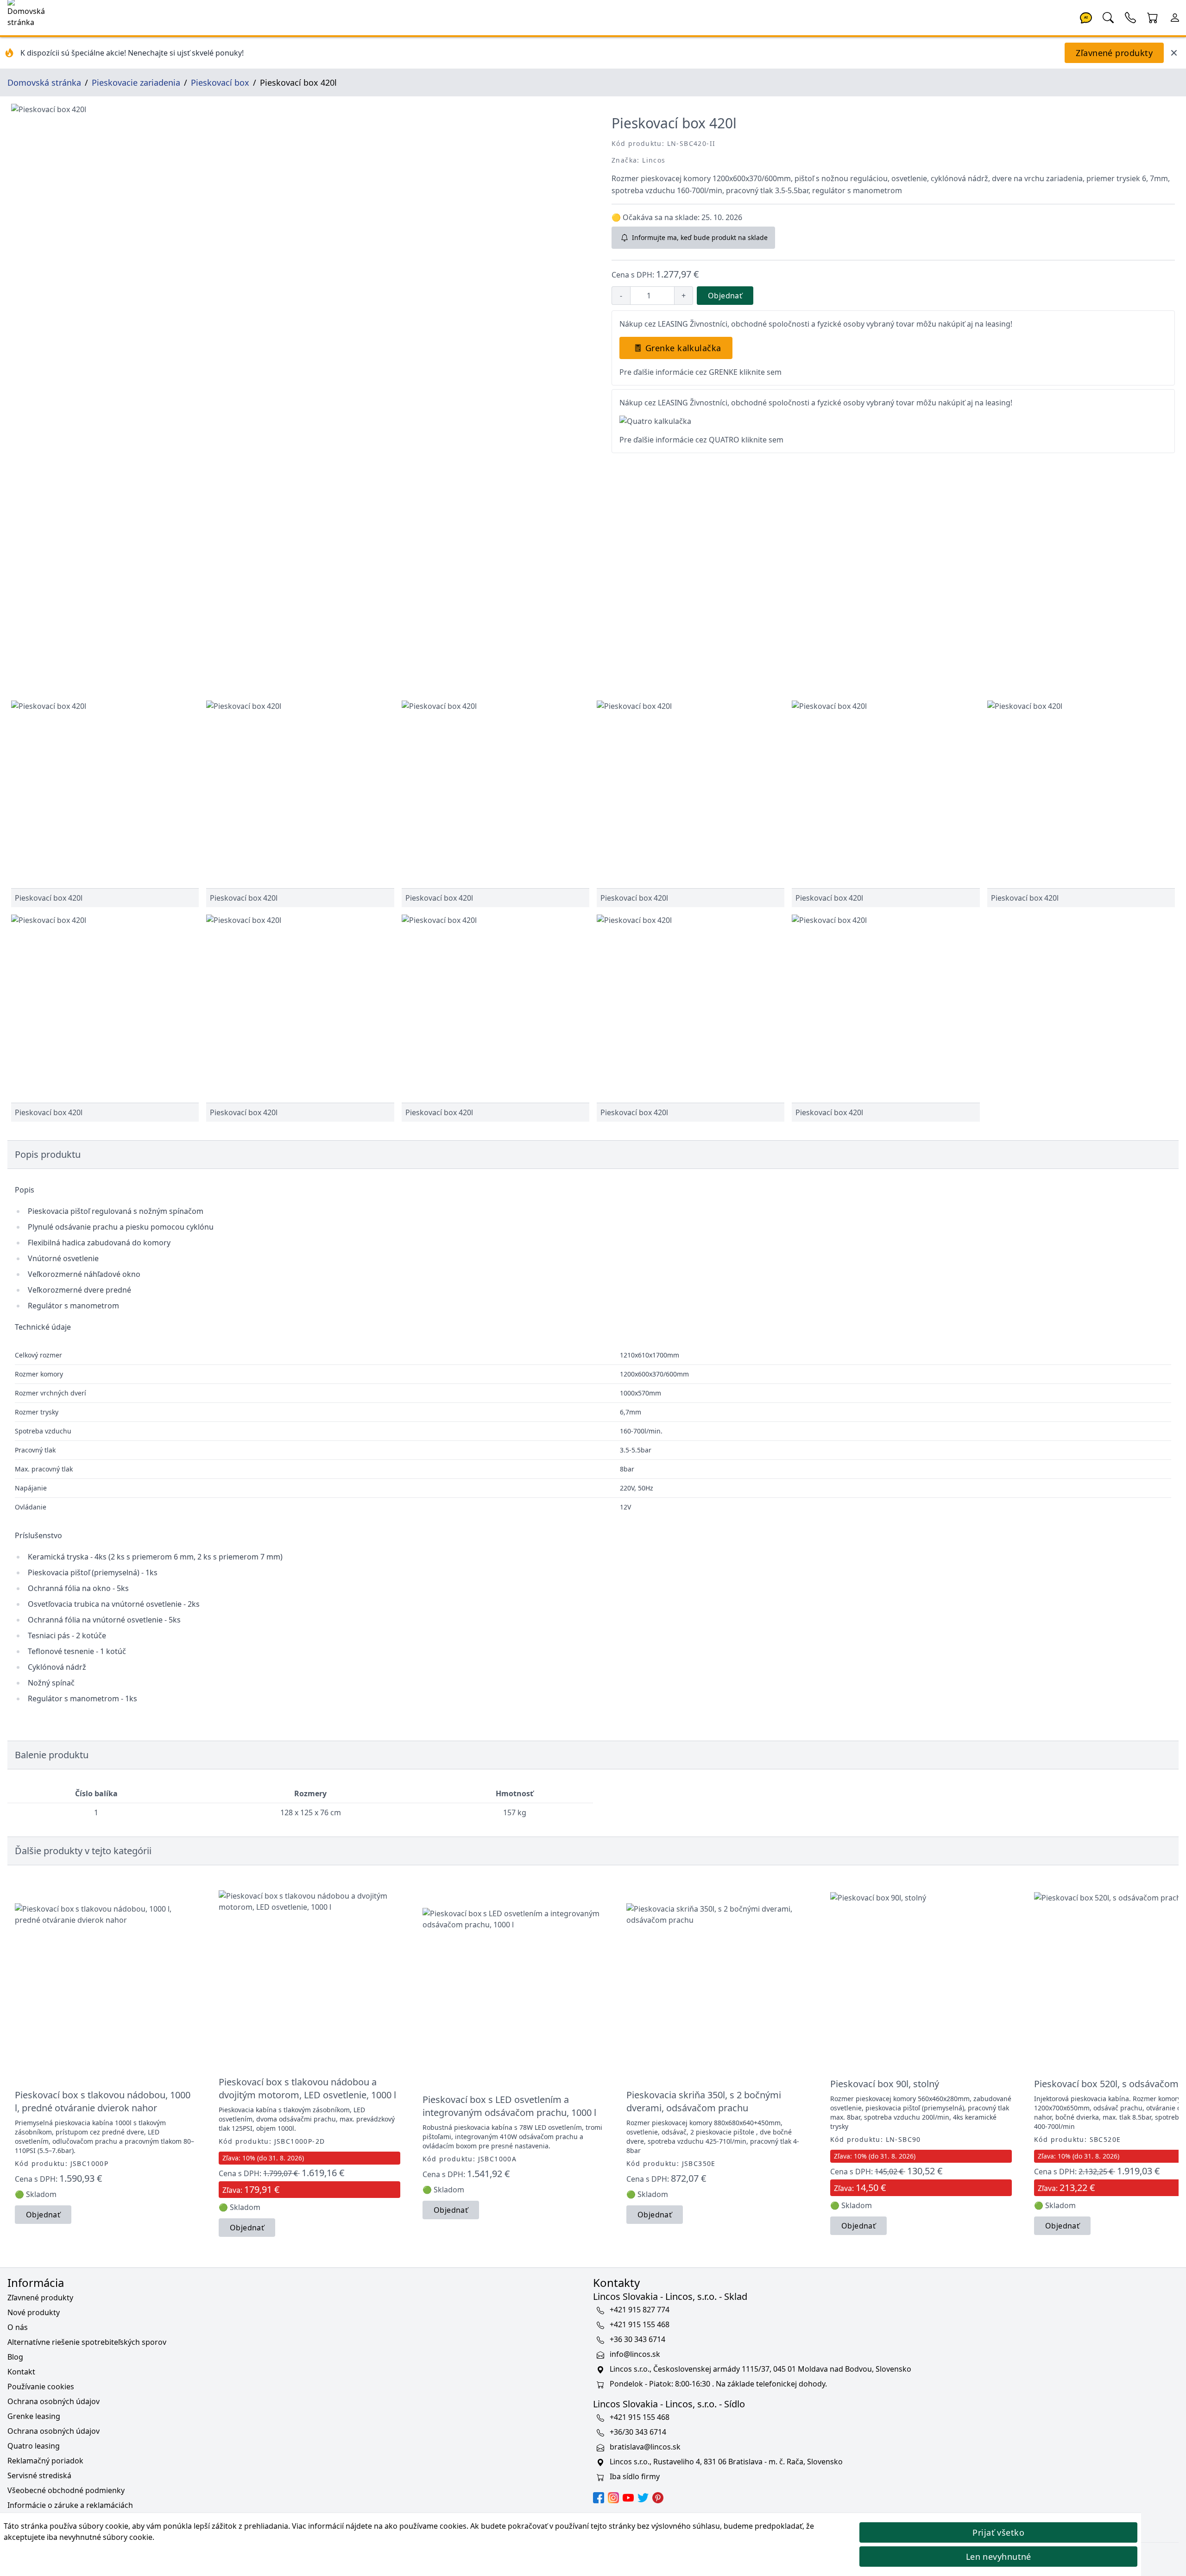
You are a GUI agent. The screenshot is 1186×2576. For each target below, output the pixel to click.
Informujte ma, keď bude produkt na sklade (700, 237)
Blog (15, 2357)
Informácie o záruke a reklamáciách (70, 2505)
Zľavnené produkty (1114, 53)
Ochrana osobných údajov (54, 2401)
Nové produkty (34, 2312)
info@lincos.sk (635, 2354)
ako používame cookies (426, 2526)
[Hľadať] (1108, 17)
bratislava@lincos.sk (645, 2447)
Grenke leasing (34, 2416)
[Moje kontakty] (1130, 17)
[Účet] (1175, 17)
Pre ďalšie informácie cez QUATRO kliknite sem (701, 440)
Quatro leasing (34, 2446)
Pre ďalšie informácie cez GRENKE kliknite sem (700, 372)
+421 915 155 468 (640, 2324)
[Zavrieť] (1174, 53)
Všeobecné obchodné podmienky (66, 2490)
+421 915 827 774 (640, 2310)
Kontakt (21, 2372)
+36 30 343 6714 (637, 2339)
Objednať (725, 296)
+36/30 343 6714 (638, 2432)
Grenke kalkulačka (683, 348)
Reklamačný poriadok (45, 2461)
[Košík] (1153, 17)
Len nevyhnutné (999, 2557)
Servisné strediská (39, 2475)
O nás (18, 2327)
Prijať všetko (998, 2532)
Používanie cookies (41, 2387)
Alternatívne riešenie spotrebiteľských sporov (87, 2342)
